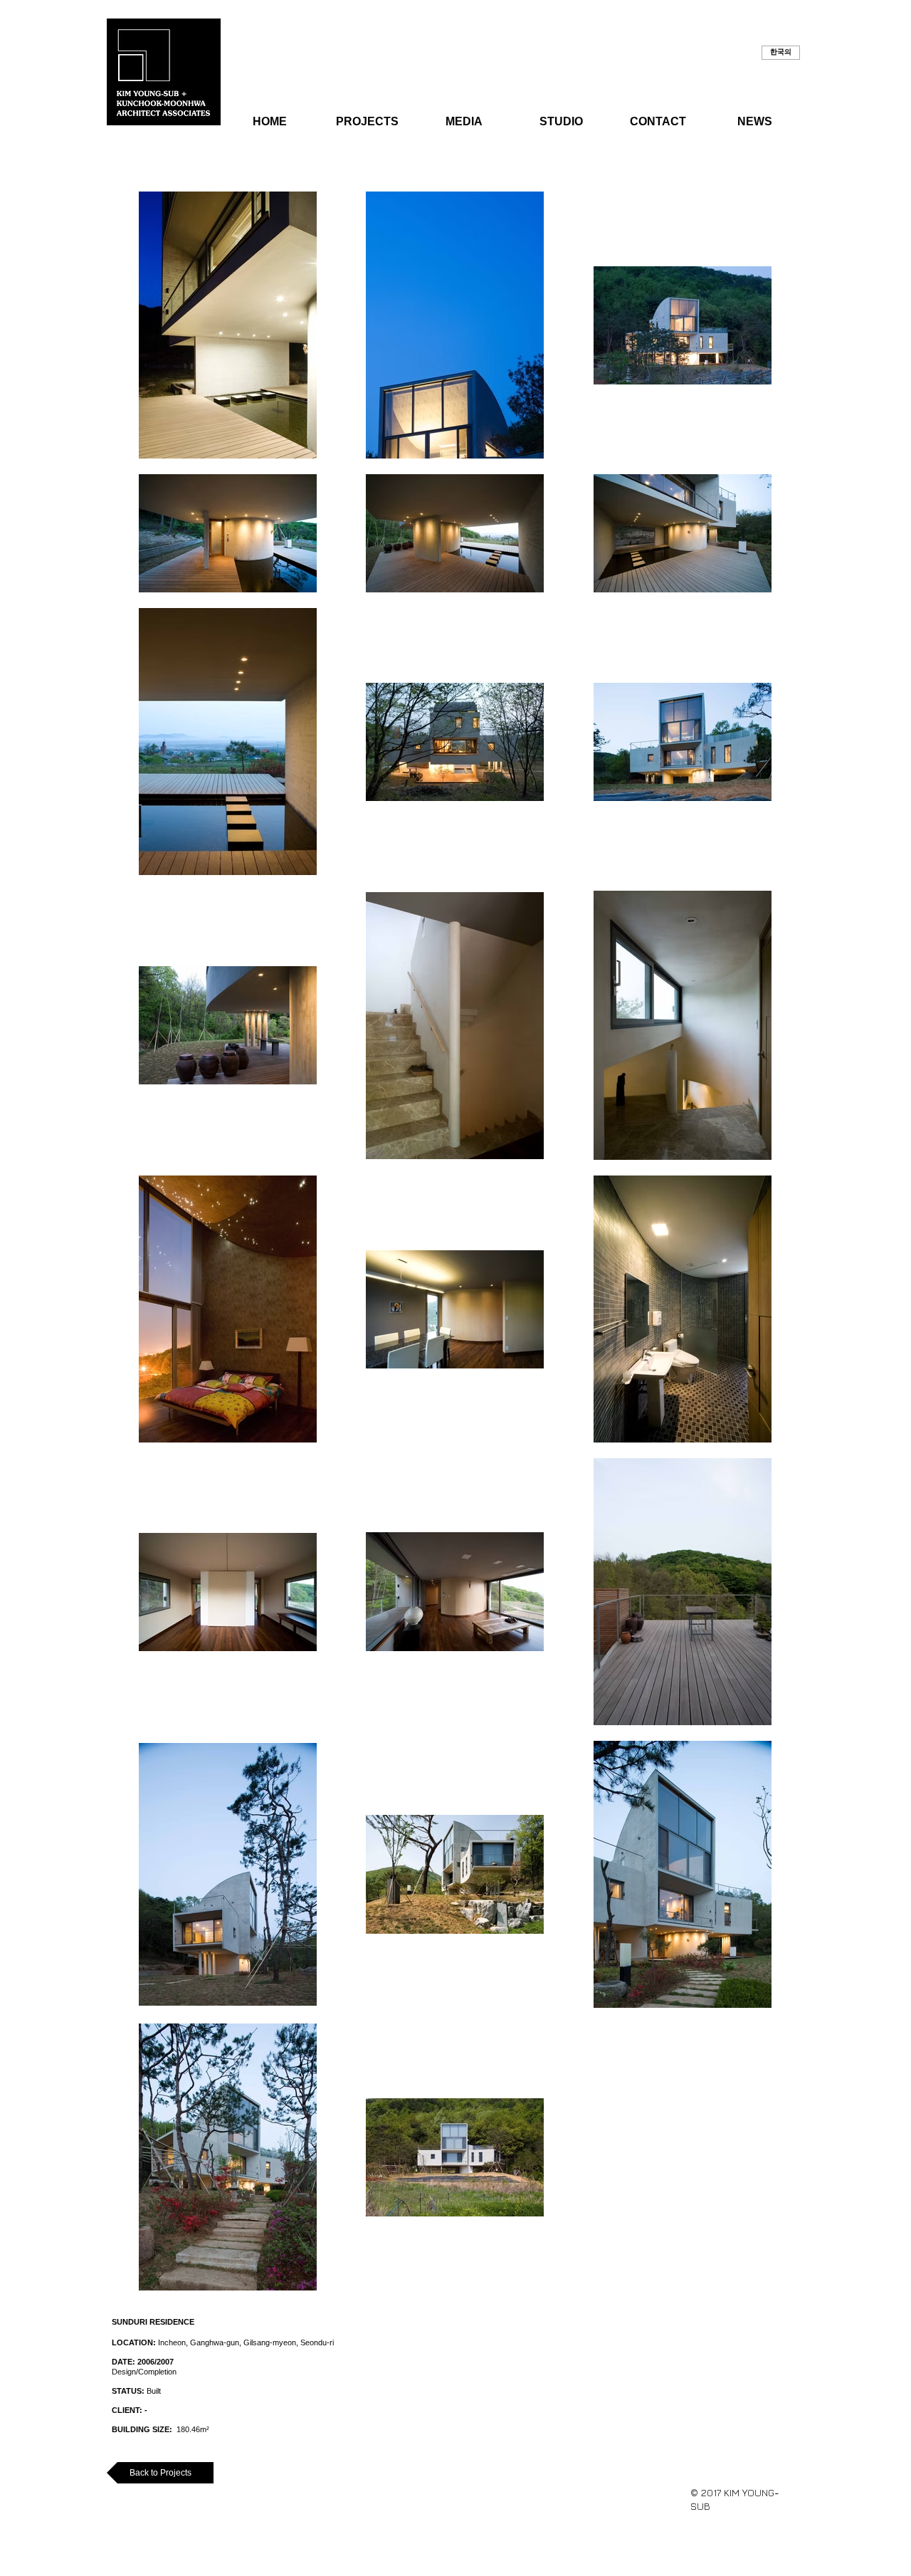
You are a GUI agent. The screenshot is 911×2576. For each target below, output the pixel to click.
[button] (781, 53)
